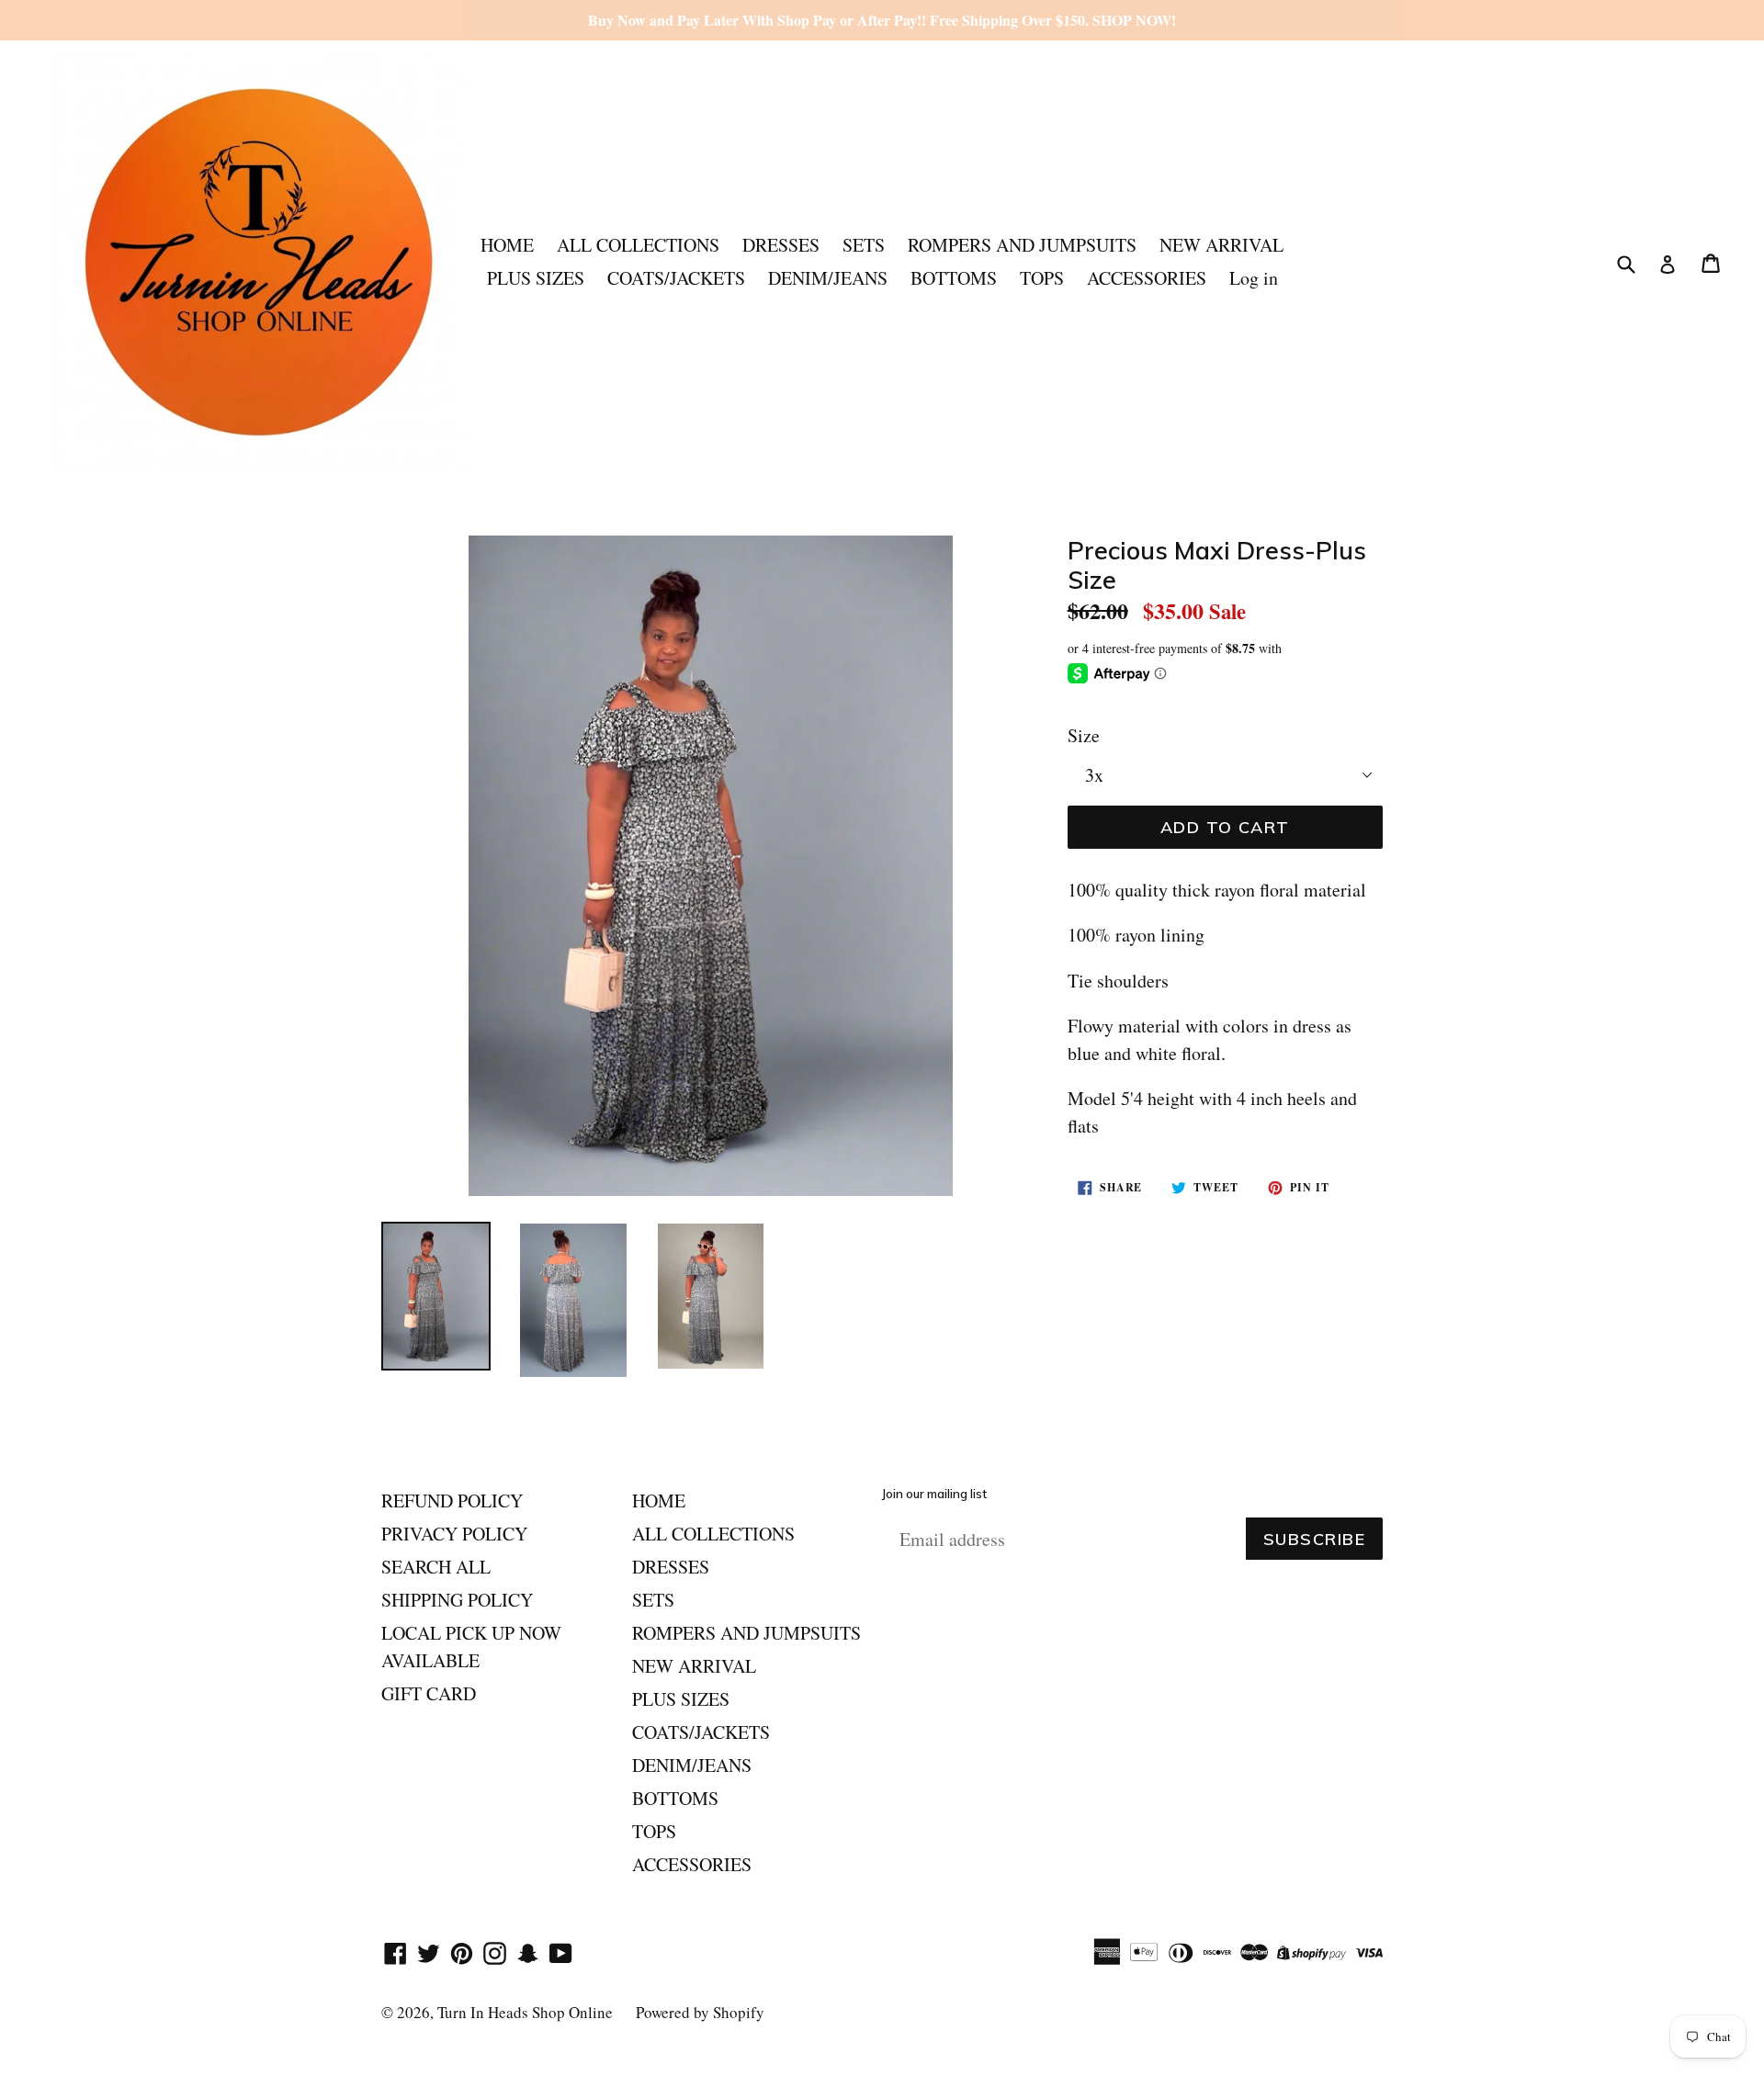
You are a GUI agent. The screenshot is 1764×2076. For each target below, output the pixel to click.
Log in (1254, 278)
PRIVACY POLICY (454, 1534)
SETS (864, 245)
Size (1084, 735)
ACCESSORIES (1147, 278)
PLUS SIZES (536, 278)
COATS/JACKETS (676, 278)
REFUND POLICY (452, 1501)
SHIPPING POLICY (457, 1600)
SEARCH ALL (436, 1567)
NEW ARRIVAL (1221, 245)
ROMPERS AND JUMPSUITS (1022, 245)
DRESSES (781, 245)
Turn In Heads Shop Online (525, 2012)
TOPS (1042, 278)
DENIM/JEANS (828, 278)
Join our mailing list (934, 1494)
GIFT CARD (429, 1693)
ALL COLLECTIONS (638, 245)
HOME (507, 245)
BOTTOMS (954, 278)
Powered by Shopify (700, 2012)
